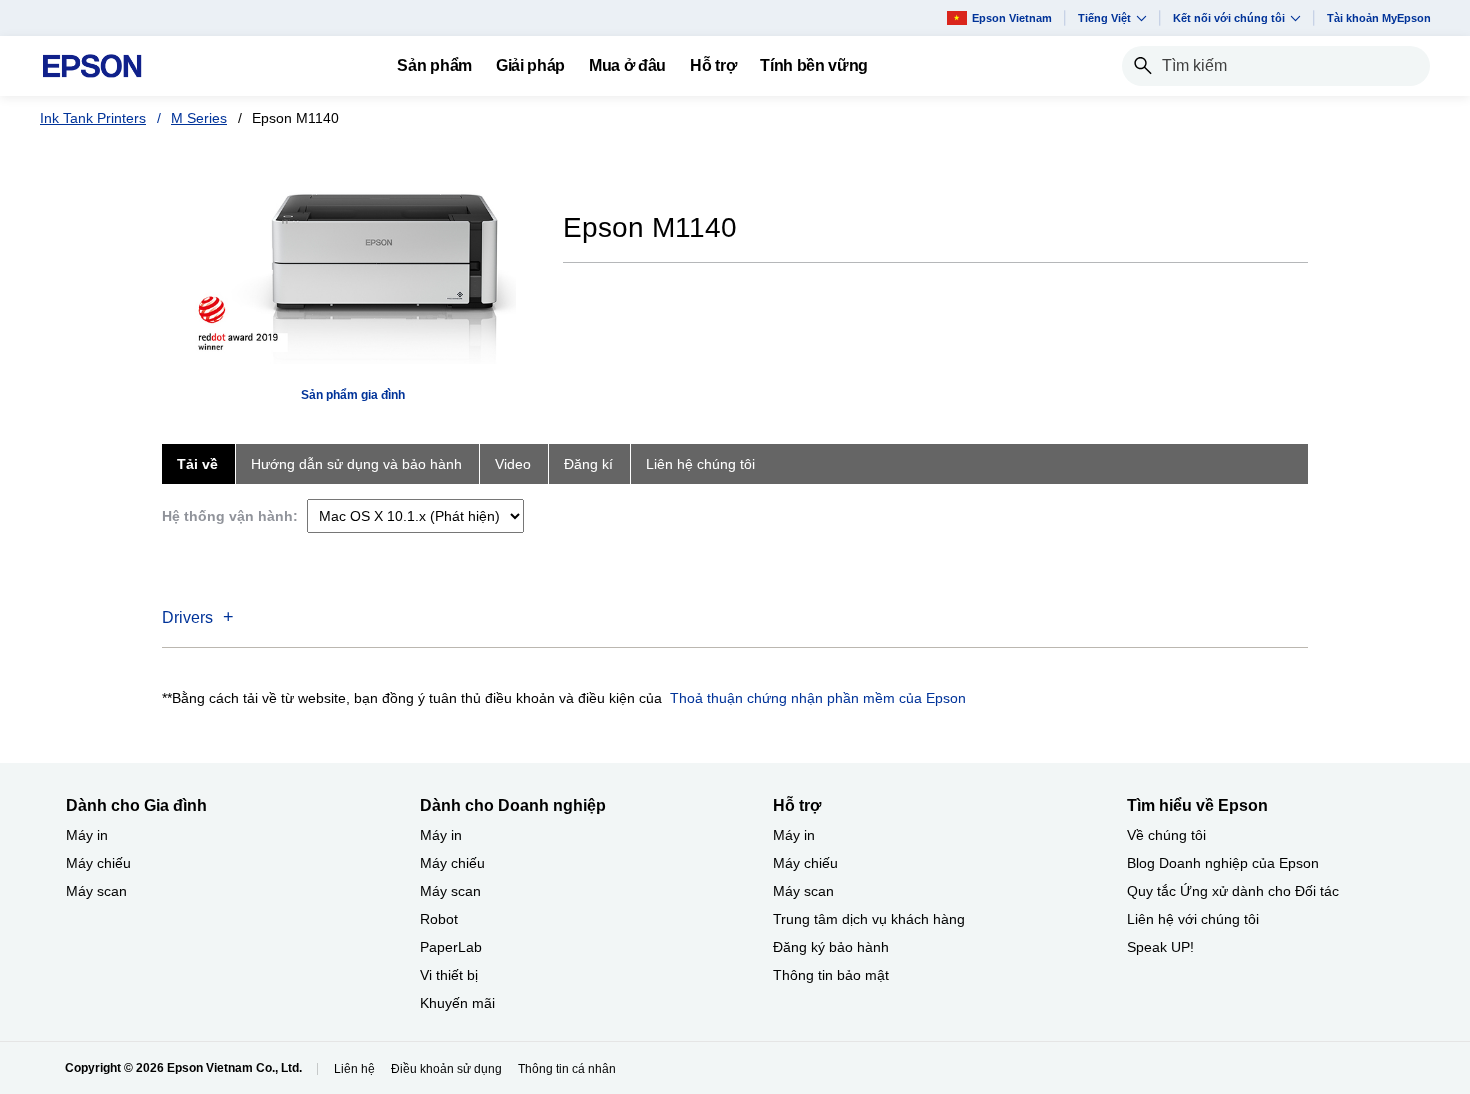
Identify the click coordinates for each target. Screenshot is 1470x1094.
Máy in (87, 835)
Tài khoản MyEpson (1379, 18)
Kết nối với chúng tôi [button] (1229, 18)
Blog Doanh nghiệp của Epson (1223, 863)
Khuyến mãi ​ (459, 1003)
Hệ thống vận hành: (230, 516)
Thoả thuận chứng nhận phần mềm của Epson (818, 698)
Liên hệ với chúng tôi (1193, 919)
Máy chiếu (98, 863)
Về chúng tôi (1166, 835)
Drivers (187, 617)
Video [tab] (513, 464)
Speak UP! (1160, 947)
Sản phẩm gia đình (353, 395)
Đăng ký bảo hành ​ (833, 947)
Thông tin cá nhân (567, 1069)
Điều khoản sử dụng (446, 1069)
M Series (199, 118)
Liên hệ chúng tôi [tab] (700, 464)
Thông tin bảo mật (831, 975)
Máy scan (96, 891)
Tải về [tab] (197, 464)
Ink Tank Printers (93, 118)
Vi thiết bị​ (449, 975)
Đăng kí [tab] (588, 464)
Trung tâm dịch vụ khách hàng (869, 919)
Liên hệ (354, 1069)
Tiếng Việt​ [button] (1104, 18)
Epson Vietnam (1012, 18)
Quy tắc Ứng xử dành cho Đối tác (1233, 891)
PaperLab (451, 947)
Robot (439, 919)
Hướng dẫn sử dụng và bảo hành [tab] (356, 464)
